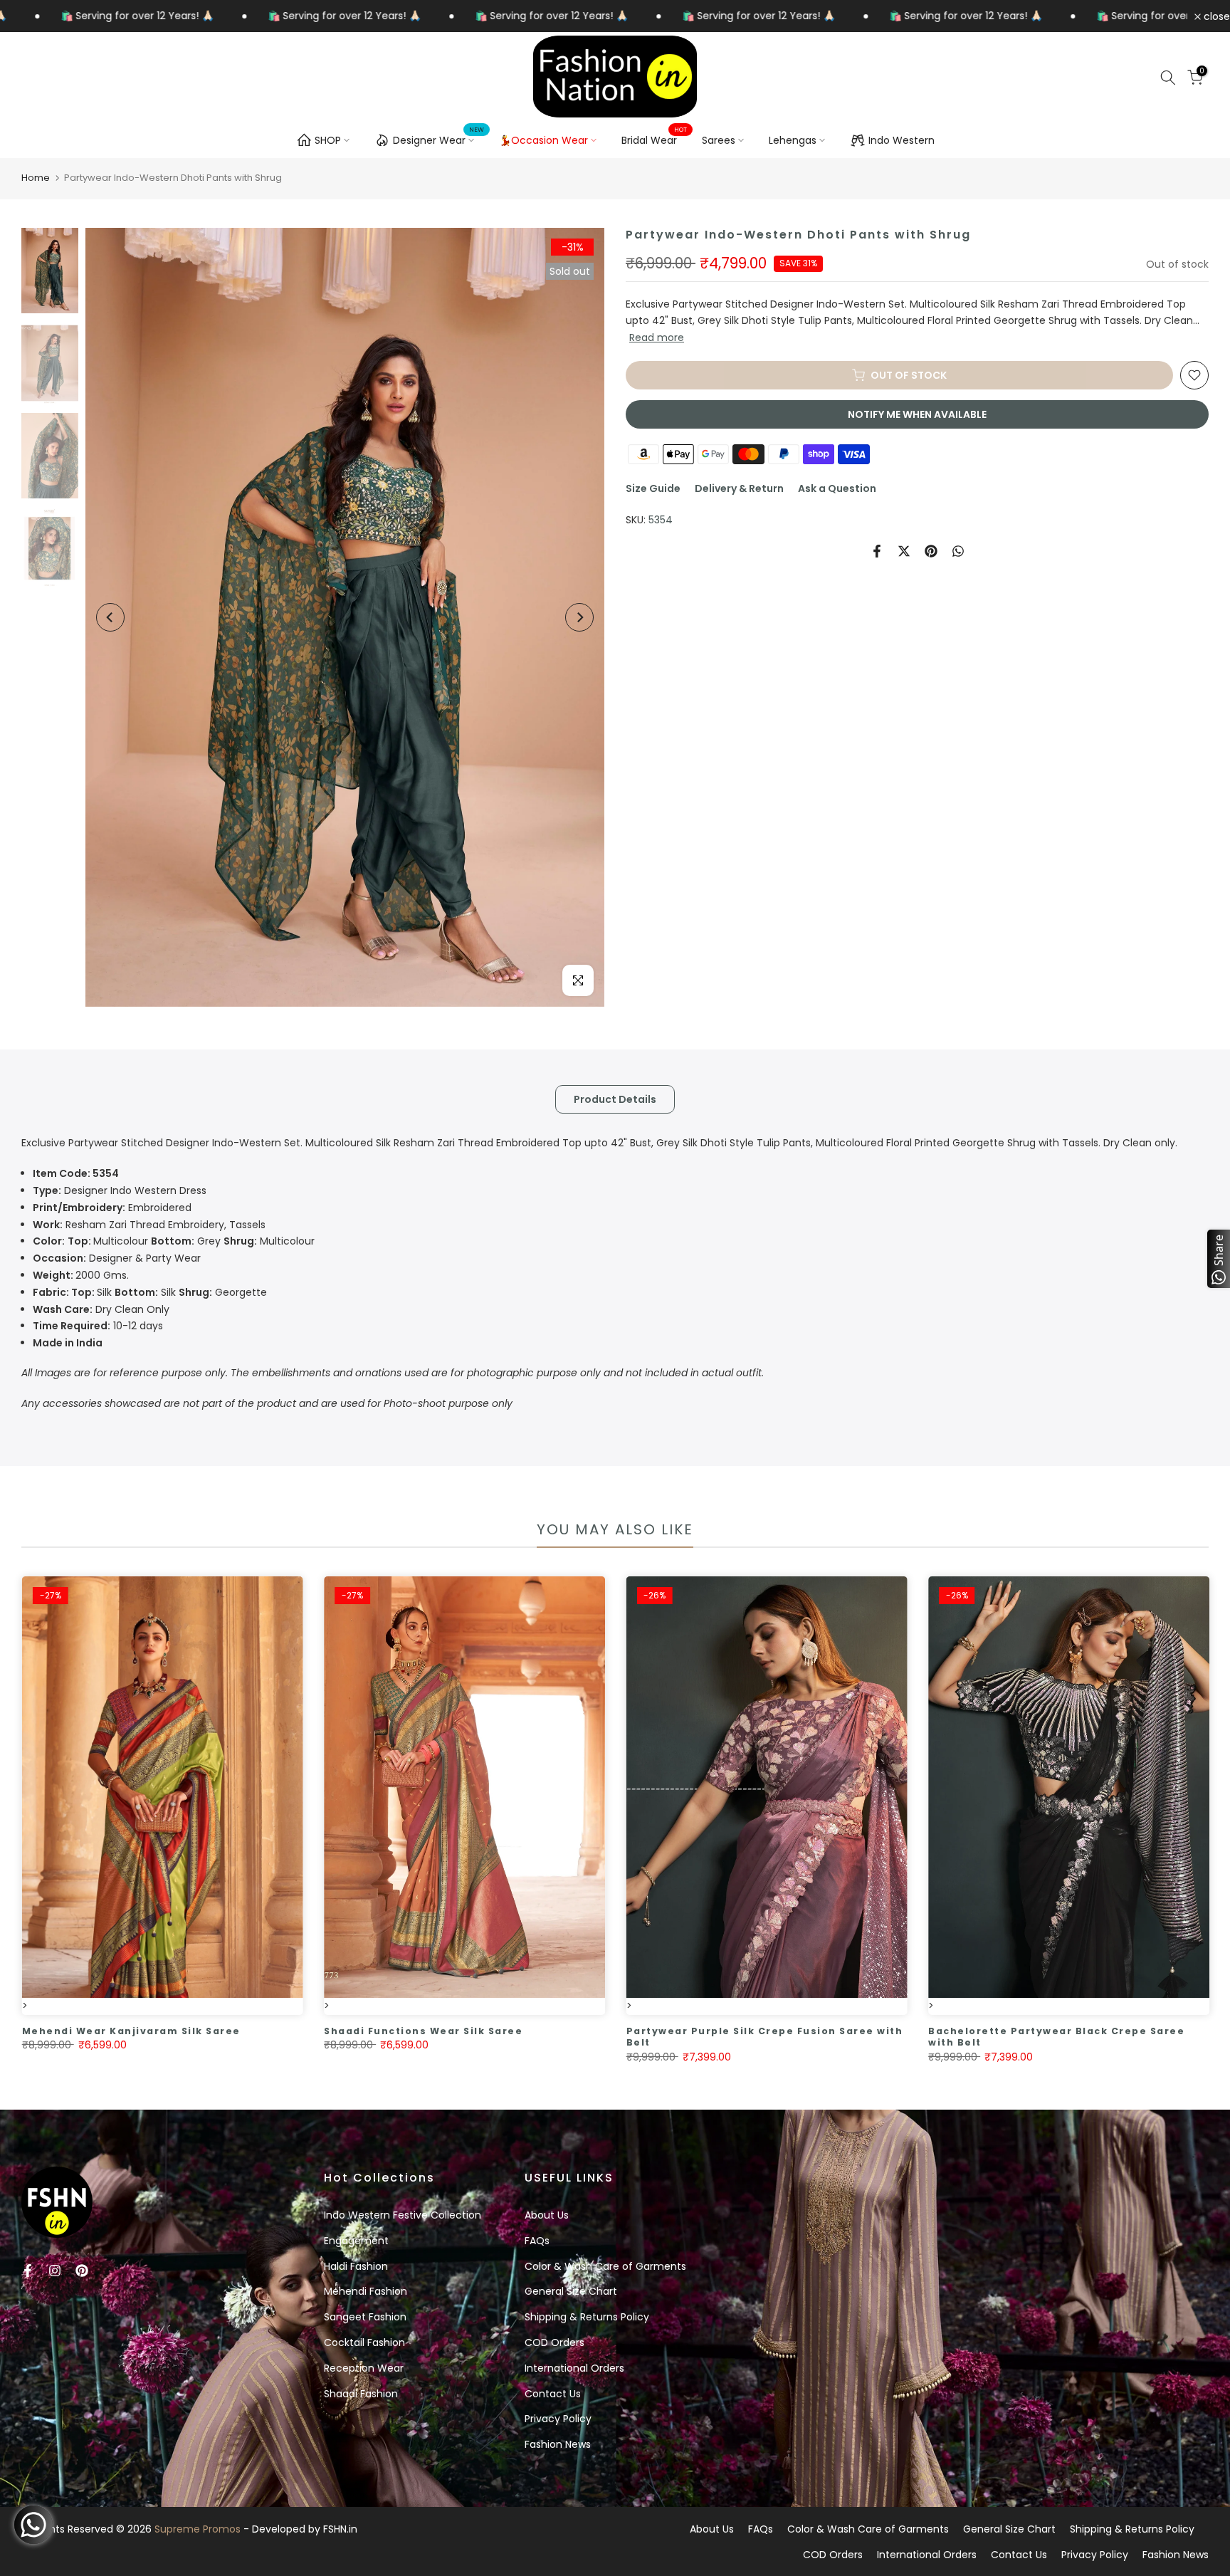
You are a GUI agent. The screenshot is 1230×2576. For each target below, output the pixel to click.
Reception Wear (364, 2368)
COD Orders (554, 2342)
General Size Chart (571, 2291)
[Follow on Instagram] (55, 2271)
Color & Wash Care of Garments (605, 2266)
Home (36, 178)
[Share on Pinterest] (931, 551)
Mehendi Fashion (366, 2291)
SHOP (328, 140)
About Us (547, 2215)
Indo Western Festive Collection (403, 2215)
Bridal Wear (655, 140)
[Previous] (110, 617)
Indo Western (902, 140)
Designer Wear (439, 138)
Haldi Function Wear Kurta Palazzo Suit (816, 2031)
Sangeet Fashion (365, 2317)
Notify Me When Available (917, 414)
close (1215, 16)
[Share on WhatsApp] (958, 551)
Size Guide (653, 488)
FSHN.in (340, 2529)
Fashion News (558, 2444)
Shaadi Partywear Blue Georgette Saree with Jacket (531, 2037)
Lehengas (793, 140)
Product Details (615, 1099)
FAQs (537, 2241)
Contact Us (553, 2394)
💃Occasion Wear (543, 140)
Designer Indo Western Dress (120, 1190)
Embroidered (112, 1208)
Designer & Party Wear (117, 1258)
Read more (657, 337)
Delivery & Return (739, 488)
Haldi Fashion (356, 2266)
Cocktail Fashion (364, 2342)
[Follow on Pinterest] (82, 2271)
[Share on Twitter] (904, 551)
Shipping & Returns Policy (587, 2317)
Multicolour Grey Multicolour (174, 1241)
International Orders (574, 2368)
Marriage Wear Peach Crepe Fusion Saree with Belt (233, 2037)
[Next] (579, 617)
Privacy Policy (558, 2419)
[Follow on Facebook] (28, 2271)
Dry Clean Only (101, 1309)
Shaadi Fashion (361, 2394)
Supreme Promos (198, 2529)
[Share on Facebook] (877, 551)
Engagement (356, 2241)
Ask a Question (837, 488)
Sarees (719, 140)
